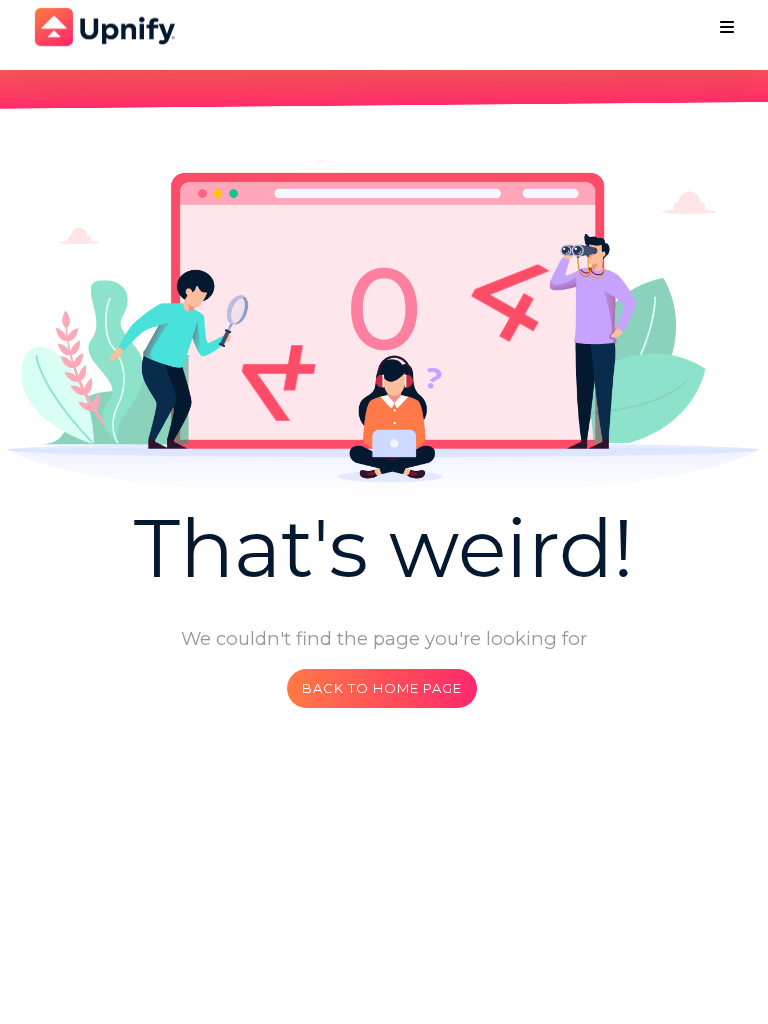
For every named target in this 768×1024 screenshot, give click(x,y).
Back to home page (382, 688)
